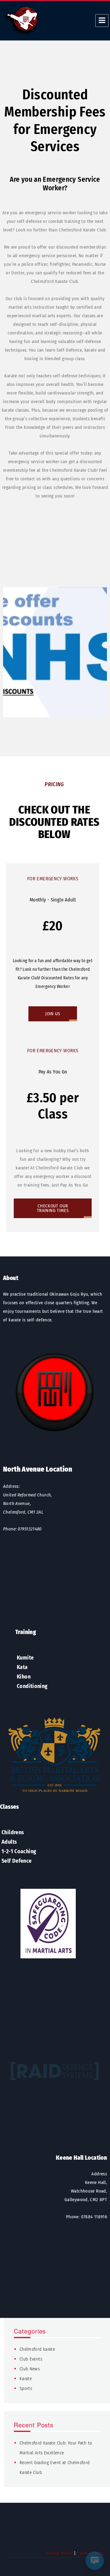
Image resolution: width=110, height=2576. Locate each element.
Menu (102, 21)
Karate (26, 2379)
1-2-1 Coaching (19, 1851)
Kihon (24, 1677)
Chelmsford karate (37, 2349)
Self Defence (17, 1861)
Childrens (13, 1832)
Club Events (31, 2359)
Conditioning (32, 1686)
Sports (26, 2388)
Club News (30, 2369)
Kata (22, 1667)
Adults (9, 1842)
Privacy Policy (59, 2553)
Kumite (25, 1658)
